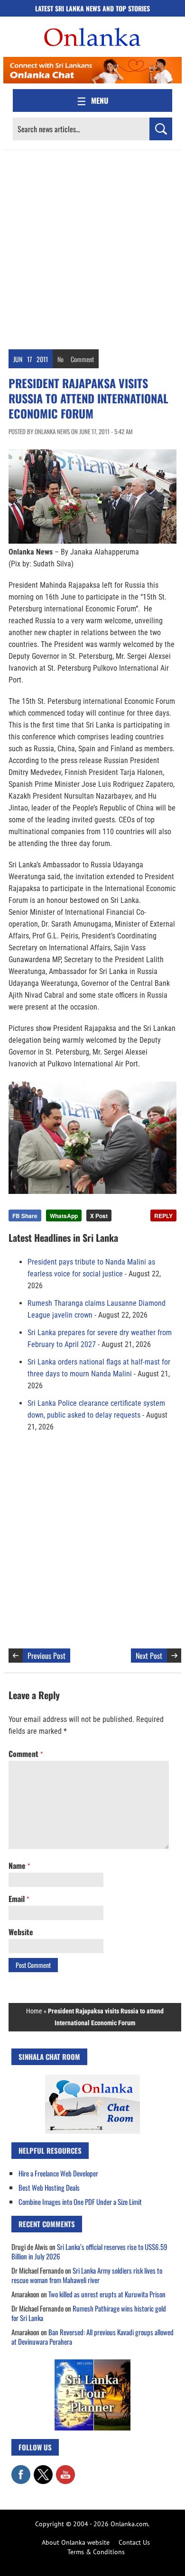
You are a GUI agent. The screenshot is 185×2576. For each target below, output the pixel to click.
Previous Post (46, 1656)
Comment (82, 359)
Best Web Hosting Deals (49, 2187)
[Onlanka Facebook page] (21, 2470)
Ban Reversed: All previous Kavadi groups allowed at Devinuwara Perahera (92, 2337)
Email (19, 1899)
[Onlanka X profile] (43, 2470)
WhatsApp (64, 1216)
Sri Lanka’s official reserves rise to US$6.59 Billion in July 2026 (89, 2251)
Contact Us (134, 2542)
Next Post (149, 1656)
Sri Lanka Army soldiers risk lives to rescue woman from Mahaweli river (87, 2275)
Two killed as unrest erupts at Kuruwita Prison (107, 2294)
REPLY (163, 1216)
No (60, 359)
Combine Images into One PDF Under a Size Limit (80, 2202)
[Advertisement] (92, 247)
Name (19, 1866)
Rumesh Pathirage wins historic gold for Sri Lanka (89, 2313)
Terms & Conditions (96, 2552)
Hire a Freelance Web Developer (58, 2173)
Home (34, 2011)
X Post (99, 1216)
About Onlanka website (76, 2542)
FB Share (25, 1216)
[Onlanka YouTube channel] (65, 2470)
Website (21, 1932)
